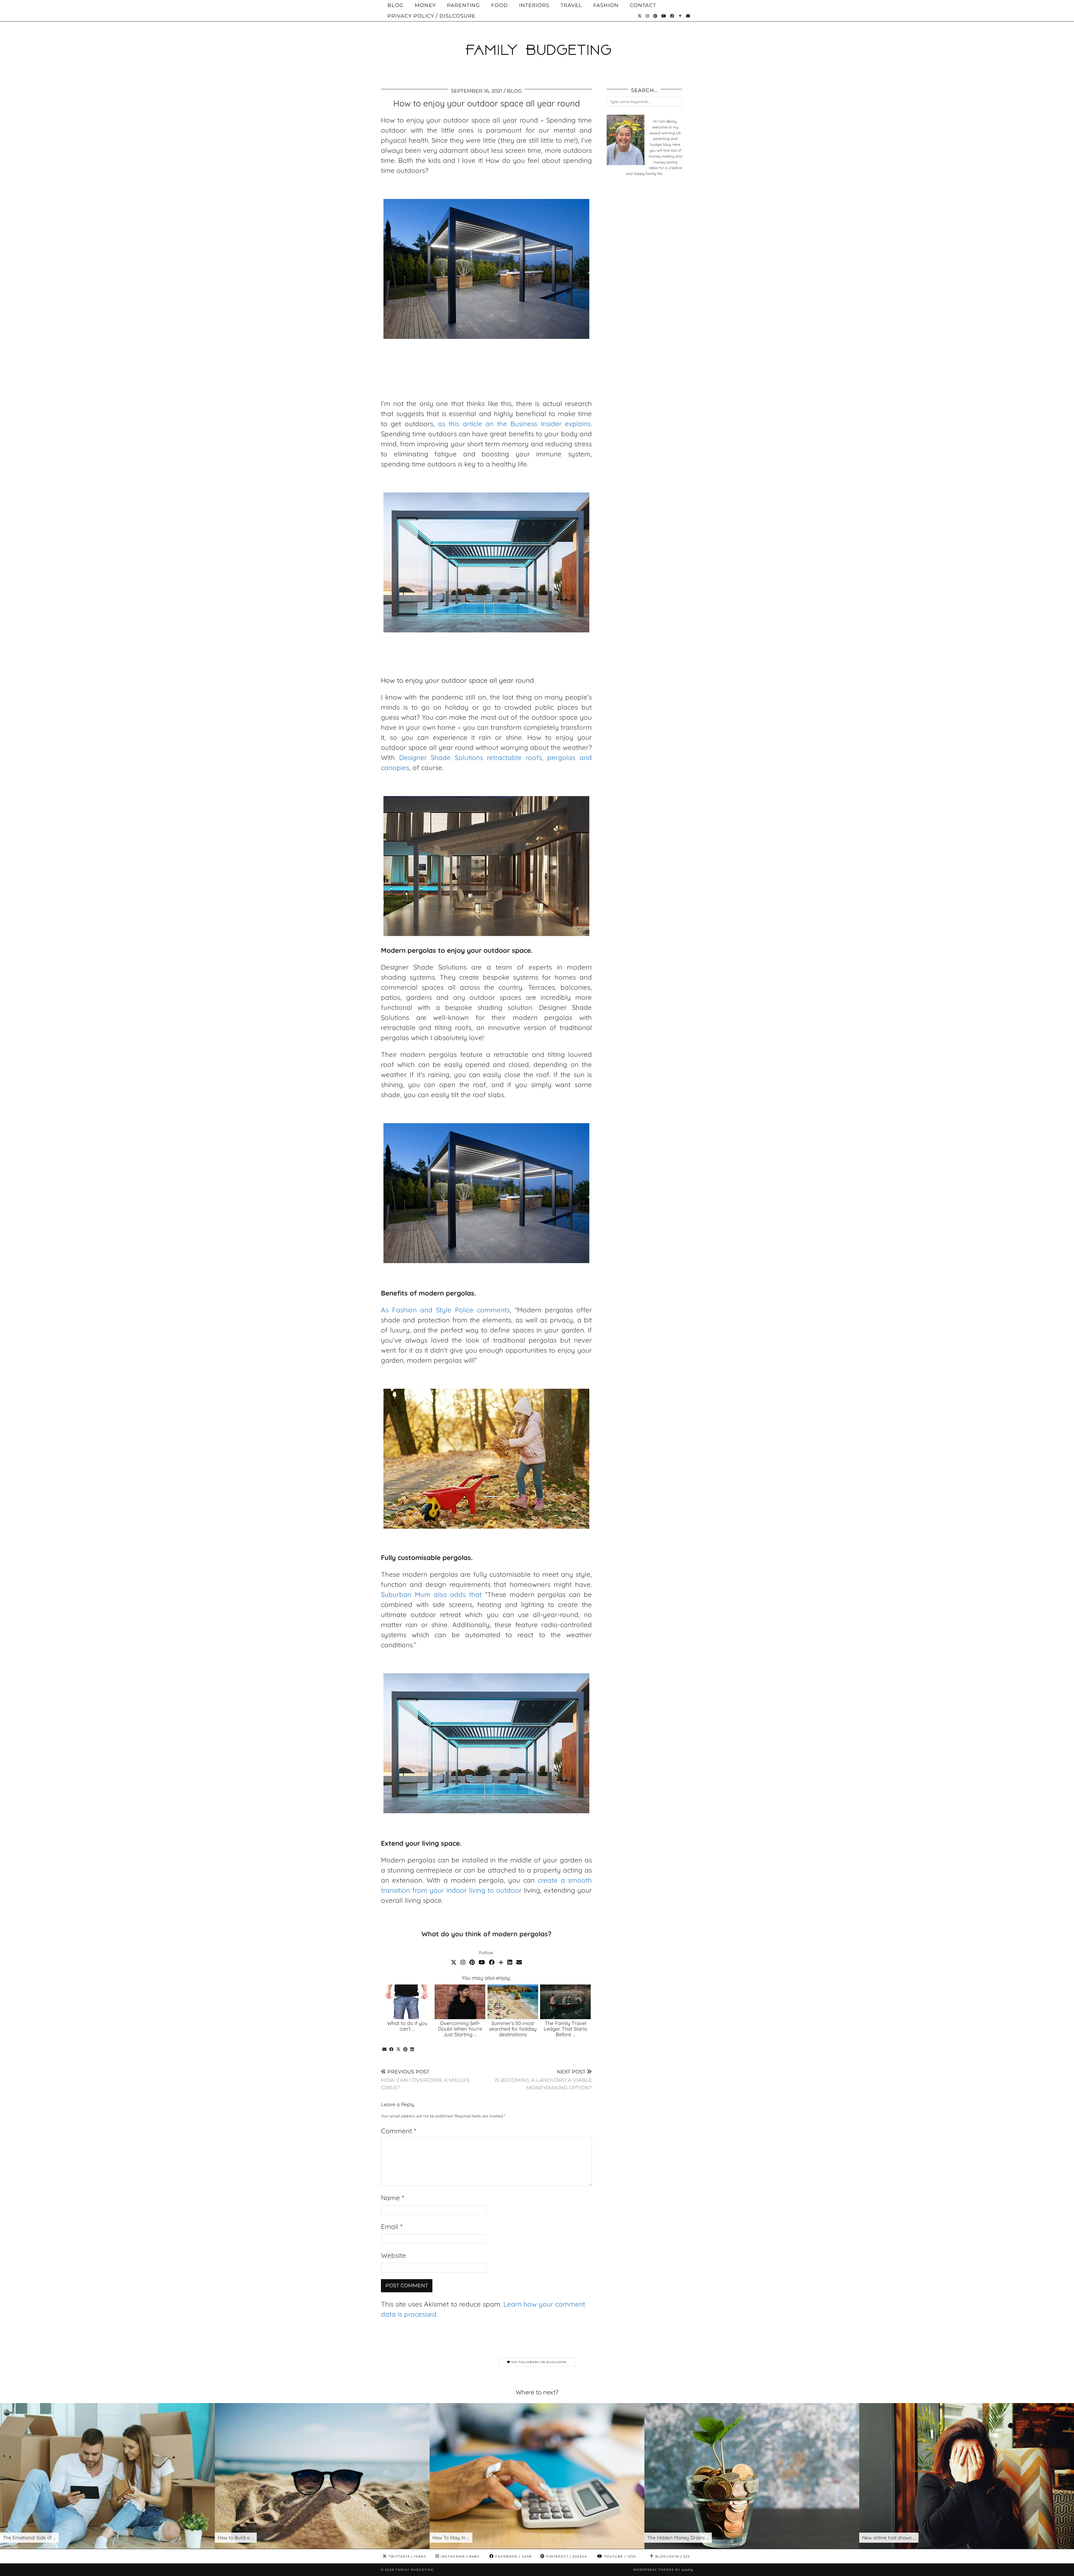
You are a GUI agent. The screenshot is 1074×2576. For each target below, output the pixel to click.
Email (392, 2227)
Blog (395, 5)
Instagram (459, 2556)
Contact (643, 5)
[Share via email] (384, 2049)
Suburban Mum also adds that (431, 1594)
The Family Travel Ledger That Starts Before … (565, 2029)
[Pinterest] (655, 16)
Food (500, 5)
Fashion (606, 5)
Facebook (513, 2556)
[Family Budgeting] (537, 40)
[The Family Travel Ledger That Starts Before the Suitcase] (565, 2002)
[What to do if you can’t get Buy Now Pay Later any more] (407, 2002)
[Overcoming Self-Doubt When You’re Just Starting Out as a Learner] (460, 2002)
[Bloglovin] (680, 16)
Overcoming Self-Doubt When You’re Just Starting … (460, 2029)
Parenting (463, 5)
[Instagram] (648, 16)
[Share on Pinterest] (405, 2049)
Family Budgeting (415, 2570)
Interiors (534, 5)
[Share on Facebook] (391, 2049)
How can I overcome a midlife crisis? (426, 2080)
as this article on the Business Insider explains (514, 424)
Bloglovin (672, 2556)
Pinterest (566, 2556)
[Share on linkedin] (412, 2049)
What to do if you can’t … (407, 2026)
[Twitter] (640, 16)
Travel (571, 5)
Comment (398, 2131)
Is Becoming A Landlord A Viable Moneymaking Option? (543, 2080)
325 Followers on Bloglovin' (539, 2362)
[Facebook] (672, 16)
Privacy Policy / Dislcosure (431, 16)
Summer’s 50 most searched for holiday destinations (513, 2029)
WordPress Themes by (663, 2570)
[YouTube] (664, 16)
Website (394, 2255)
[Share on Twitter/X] (398, 2049)
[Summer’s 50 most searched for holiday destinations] (513, 2002)
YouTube (619, 2556)
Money (425, 5)
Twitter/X (407, 2556)
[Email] (688, 16)
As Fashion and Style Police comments (445, 1310)
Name (392, 2198)
